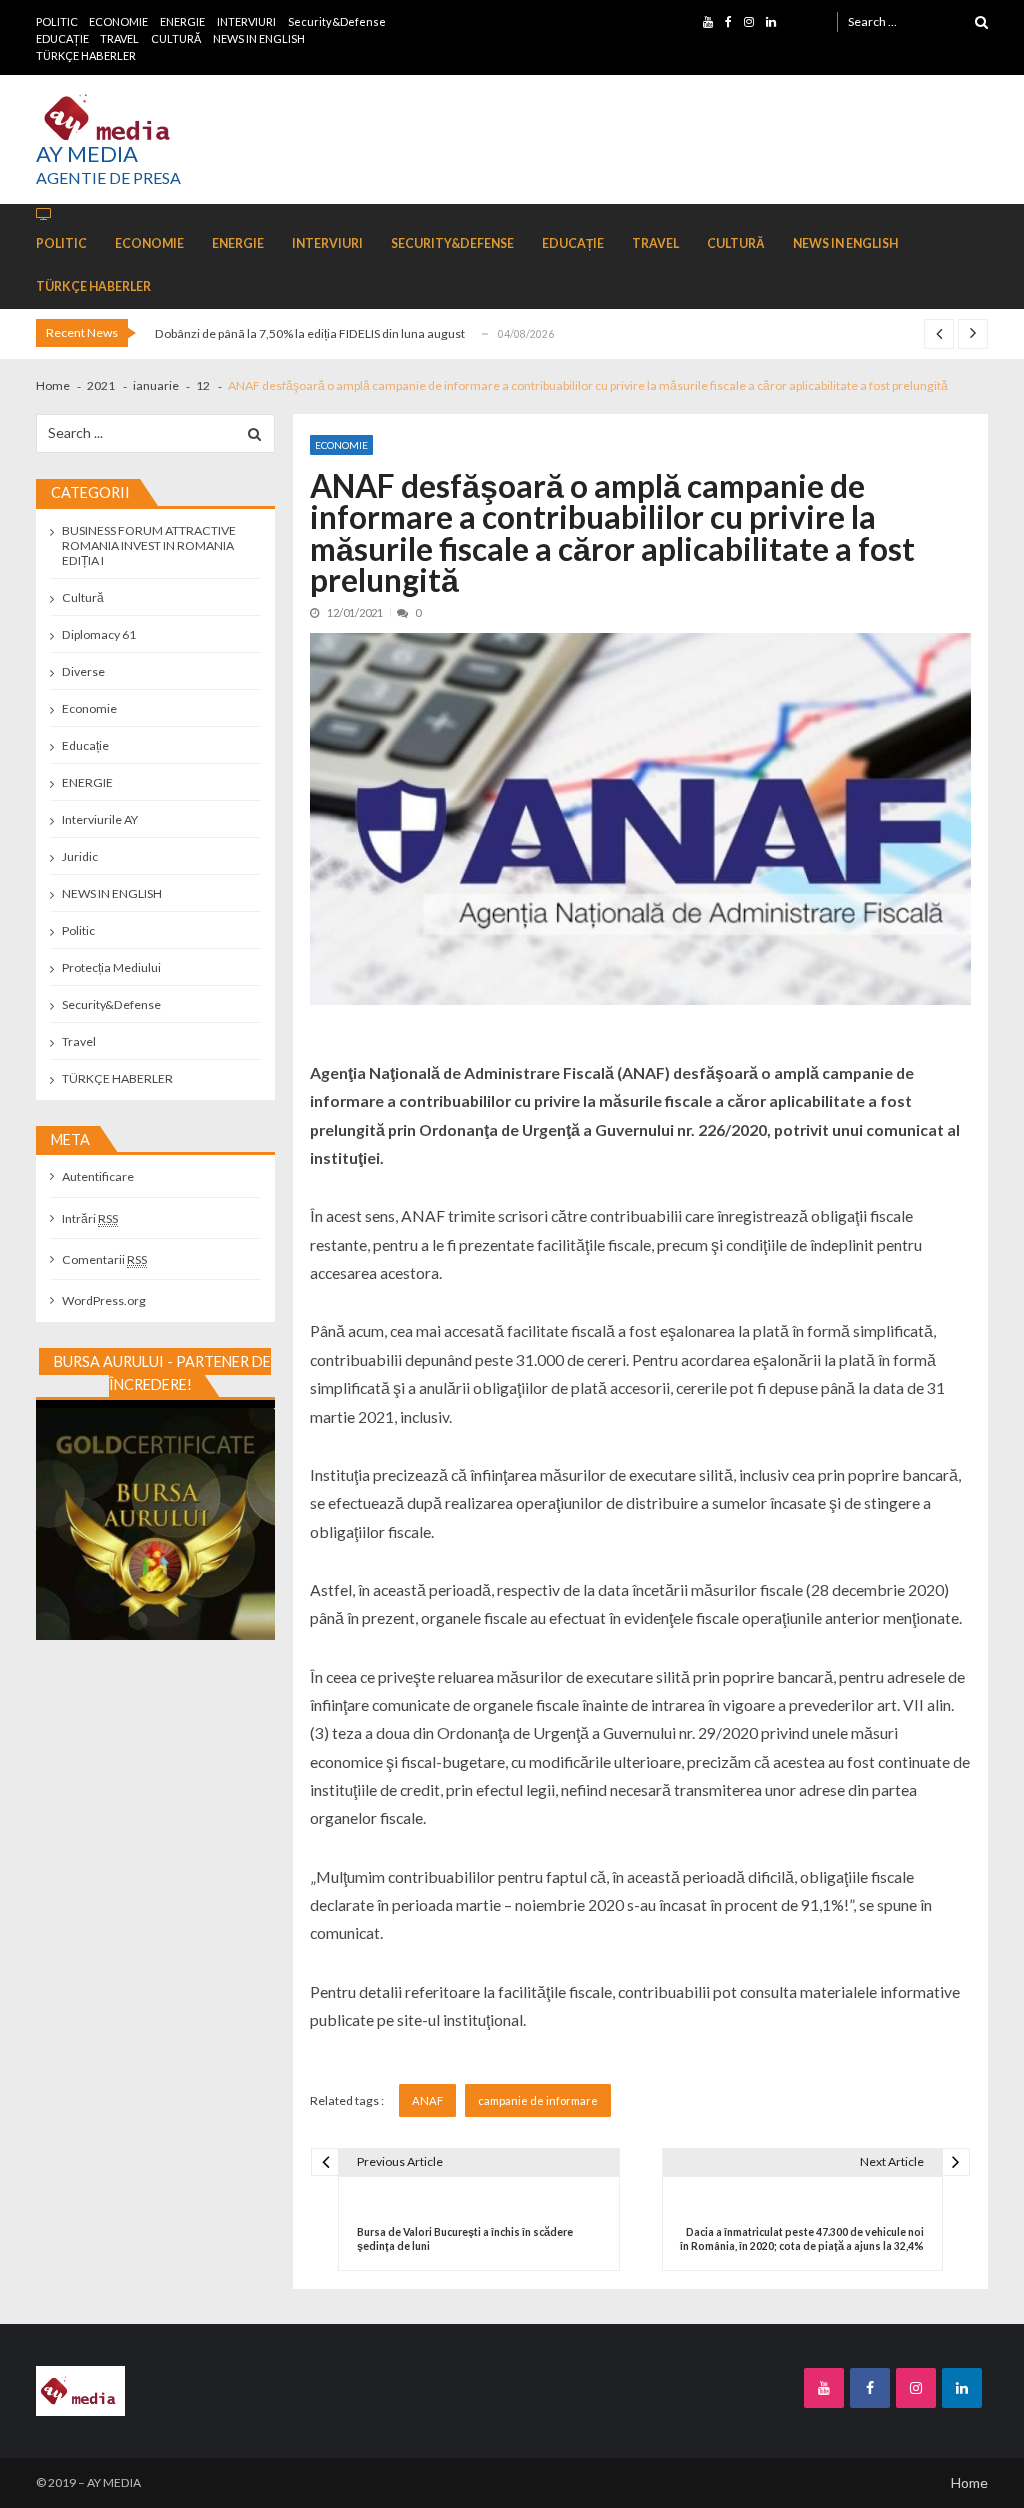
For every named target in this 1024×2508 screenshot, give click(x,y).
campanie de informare (538, 2100)
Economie (341, 445)
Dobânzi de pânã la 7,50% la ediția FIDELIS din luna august (310, 333)
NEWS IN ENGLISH (259, 38)
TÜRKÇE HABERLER (86, 55)
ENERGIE (182, 21)
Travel (79, 1041)
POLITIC (57, 21)
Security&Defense (337, 21)
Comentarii (104, 1259)
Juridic (80, 856)
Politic (78, 930)
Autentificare (98, 1176)
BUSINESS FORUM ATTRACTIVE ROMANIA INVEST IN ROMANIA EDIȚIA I (149, 545)
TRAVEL (119, 38)
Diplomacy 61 (99, 634)
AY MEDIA (87, 154)
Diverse (83, 671)
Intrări (90, 1218)
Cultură (83, 597)
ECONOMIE (118, 21)
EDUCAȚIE (62, 38)
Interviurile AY (100, 819)
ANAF (427, 2100)
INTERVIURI (246, 21)
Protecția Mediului (111, 967)
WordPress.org (104, 1300)
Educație (85, 745)
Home (969, 2482)
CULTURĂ (176, 38)
